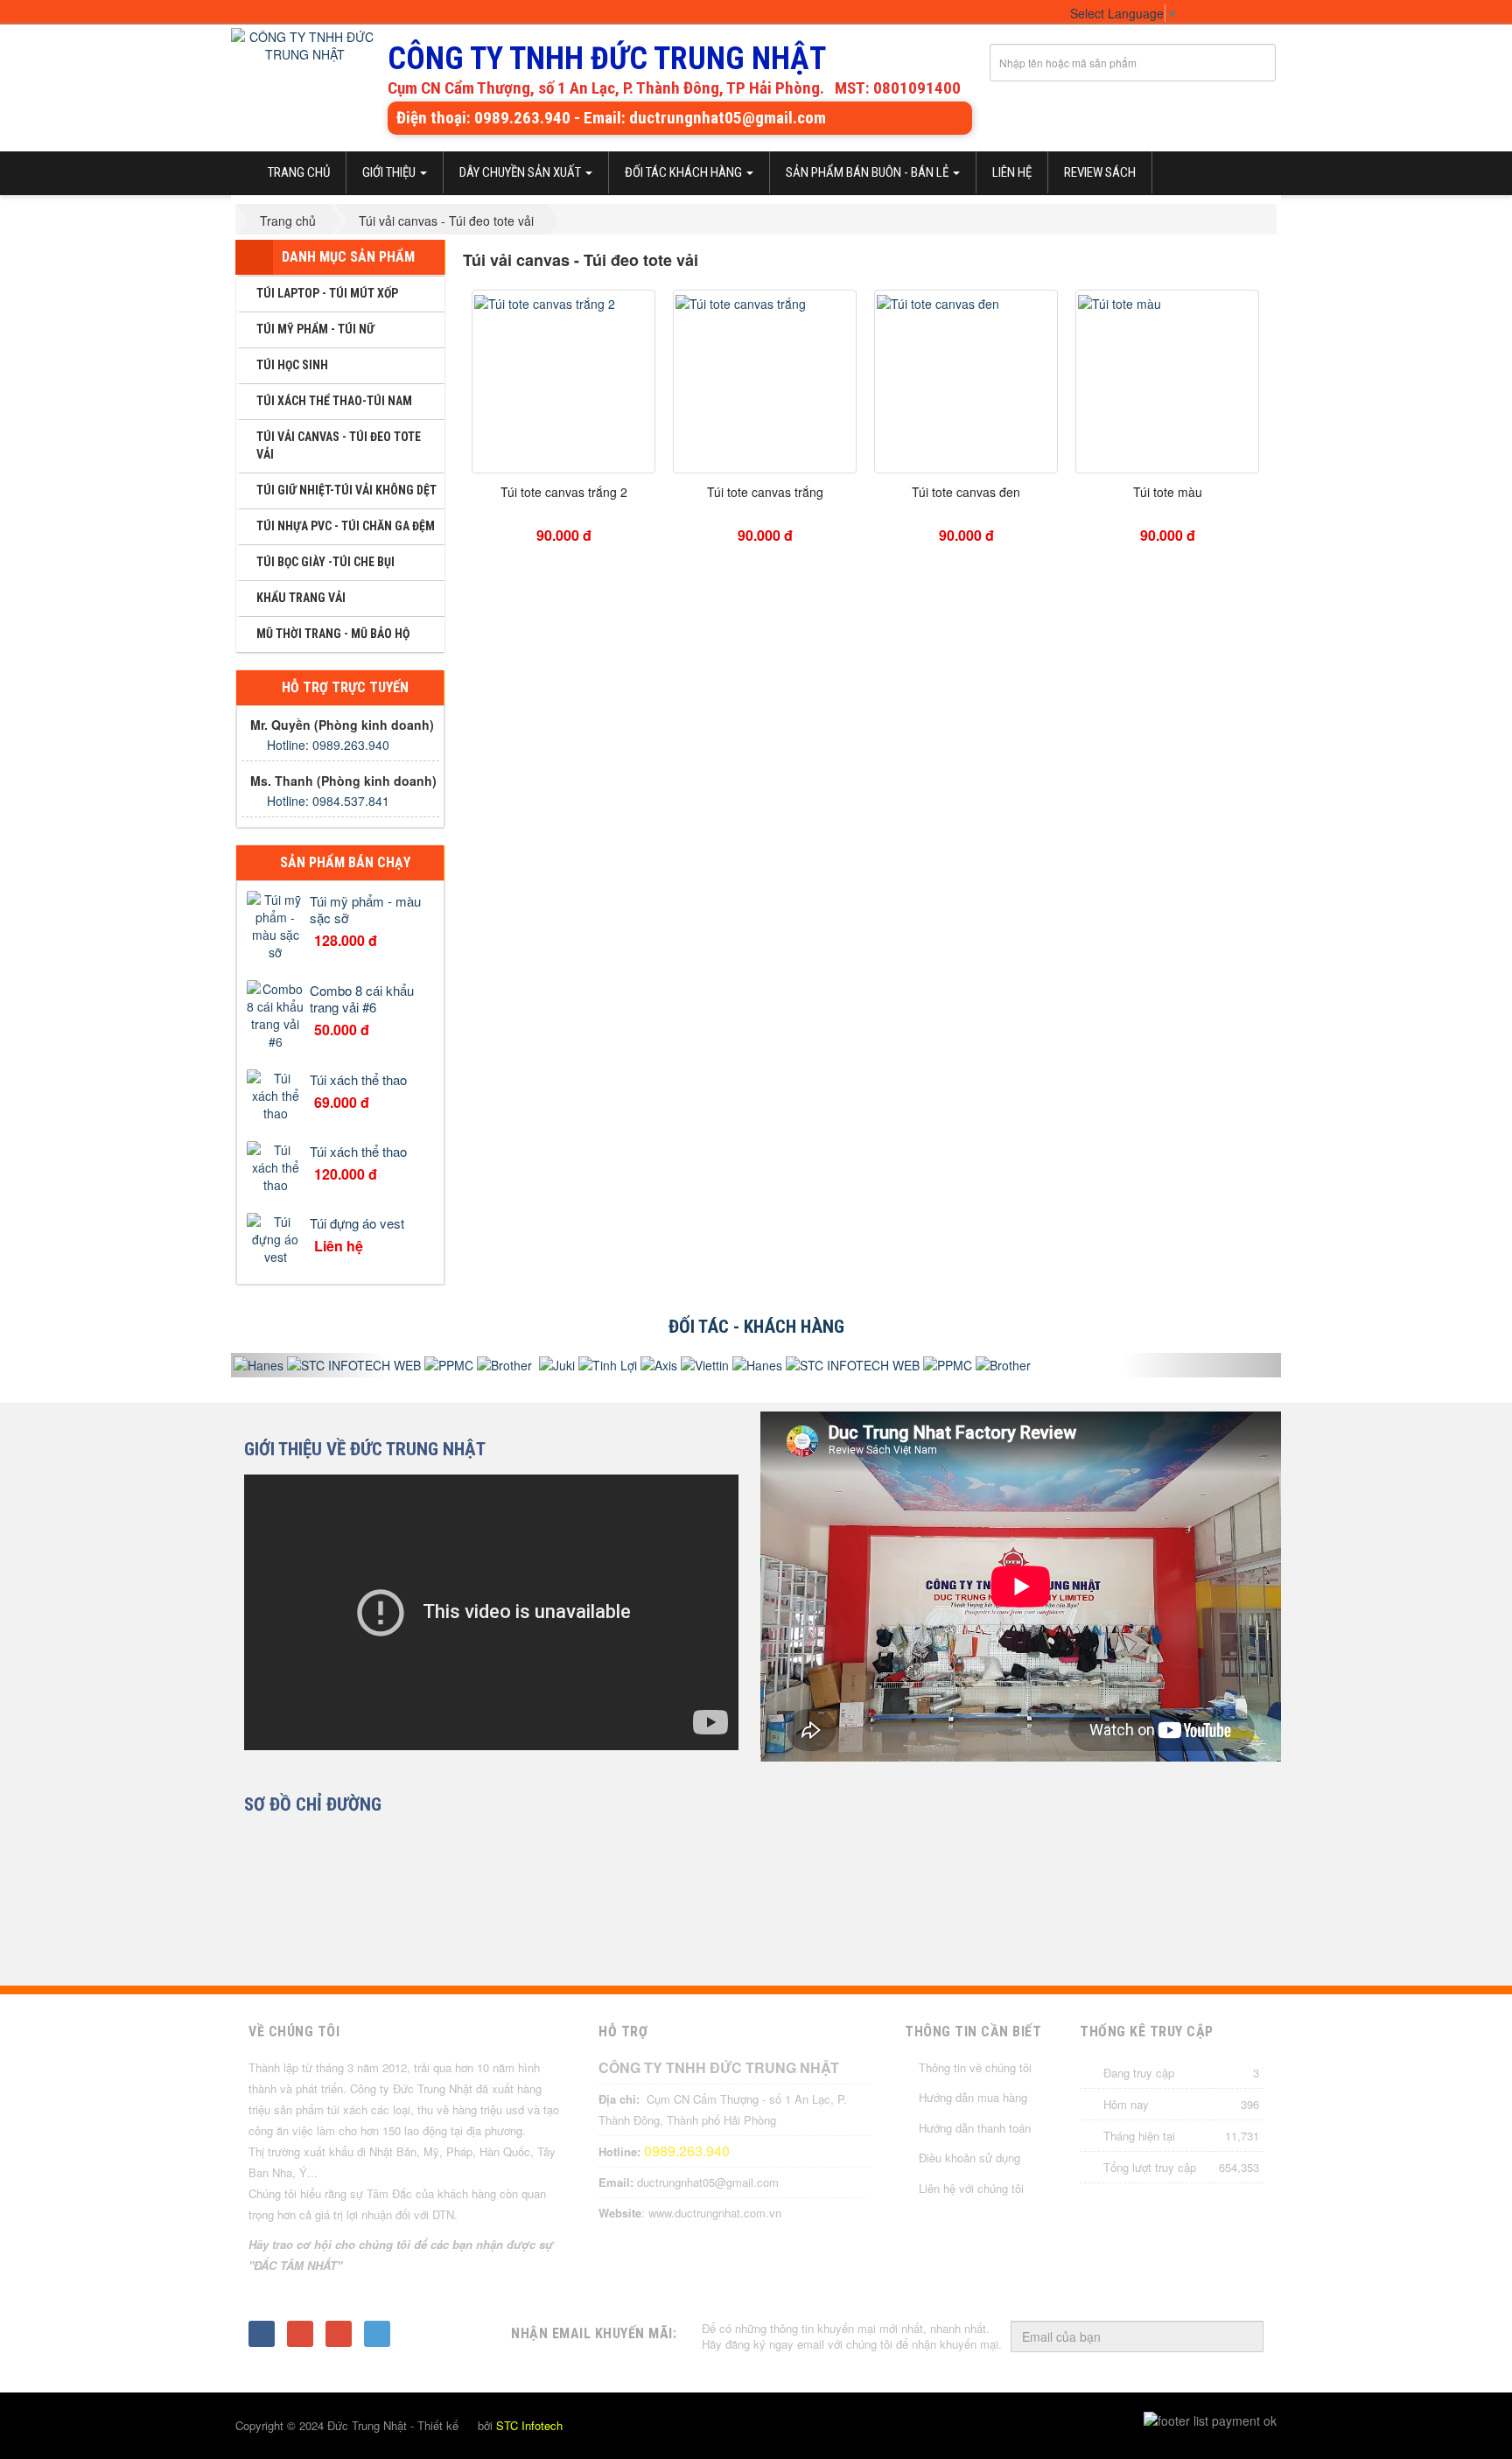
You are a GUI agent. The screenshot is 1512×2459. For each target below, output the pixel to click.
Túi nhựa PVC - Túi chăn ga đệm (346, 526)
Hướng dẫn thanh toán (975, 2128)
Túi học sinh (292, 365)
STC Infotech (529, 2425)
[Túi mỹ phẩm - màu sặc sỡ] (276, 924)
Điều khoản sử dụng (969, 2158)
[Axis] (630, 1365)
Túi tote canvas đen (966, 492)
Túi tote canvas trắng (765, 492)
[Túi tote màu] (1120, 301)
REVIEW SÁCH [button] (1100, 172)
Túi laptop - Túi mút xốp (327, 293)
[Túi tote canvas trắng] (741, 301)
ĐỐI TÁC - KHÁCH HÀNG (756, 1327)
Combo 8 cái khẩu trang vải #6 (362, 998)
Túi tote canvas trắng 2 (564, 492)
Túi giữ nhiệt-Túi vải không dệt (346, 490)
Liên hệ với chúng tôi (971, 2188)
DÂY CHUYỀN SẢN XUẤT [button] (521, 172)
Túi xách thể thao (358, 1079)
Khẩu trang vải (301, 598)
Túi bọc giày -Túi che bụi (325, 562)
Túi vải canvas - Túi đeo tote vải (339, 445)
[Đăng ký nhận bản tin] (1241, 2337)
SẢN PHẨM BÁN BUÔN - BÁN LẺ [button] (868, 172)
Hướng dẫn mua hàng (973, 2097)
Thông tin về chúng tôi (975, 2067)
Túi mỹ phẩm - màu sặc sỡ (365, 909)
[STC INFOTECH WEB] (325, 1365)
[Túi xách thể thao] (276, 1094)
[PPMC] (420, 1365)
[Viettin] (676, 1365)
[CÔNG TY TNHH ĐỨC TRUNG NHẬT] (305, 46)
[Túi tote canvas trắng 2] (545, 301)
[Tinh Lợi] (579, 1365)
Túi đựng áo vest (357, 1223)
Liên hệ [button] (1012, 172)
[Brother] (474, 1365)
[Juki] (526, 1365)
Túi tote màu (1168, 492)
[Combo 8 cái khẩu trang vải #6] (276, 1013)
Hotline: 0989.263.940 (328, 745)
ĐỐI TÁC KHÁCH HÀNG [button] (685, 172)
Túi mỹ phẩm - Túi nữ (315, 329)
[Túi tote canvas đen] (938, 301)
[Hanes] (728, 1365)
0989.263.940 (687, 2151)
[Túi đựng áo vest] (276, 1237)
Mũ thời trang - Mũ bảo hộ (333, 634)
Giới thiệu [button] (390, 172)
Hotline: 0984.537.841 (328, 801)
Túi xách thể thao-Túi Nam (334, 401)
